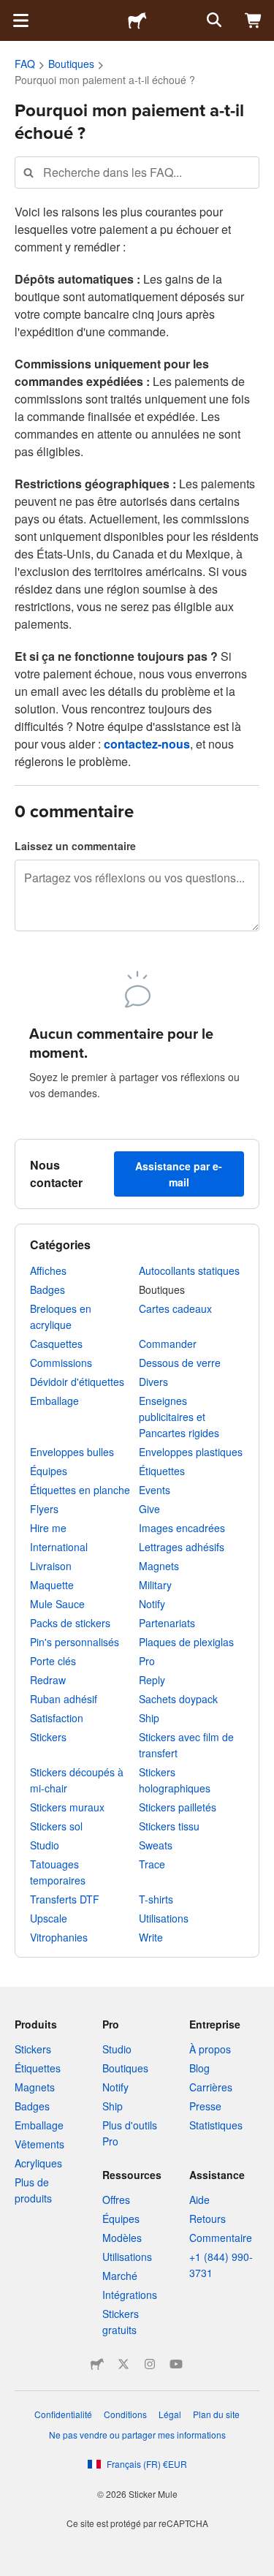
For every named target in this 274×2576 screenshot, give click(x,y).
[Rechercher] (213, 20)
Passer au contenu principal (11, 11)
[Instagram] (150, 2364)
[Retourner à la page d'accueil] (137, 20)
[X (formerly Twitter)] (123, 2364)
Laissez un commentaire (75, 846)
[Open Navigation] (20, 20)
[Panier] (254, 20)
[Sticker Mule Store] (97, 2364)
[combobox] (137, 172)
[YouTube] (176, 2364)
